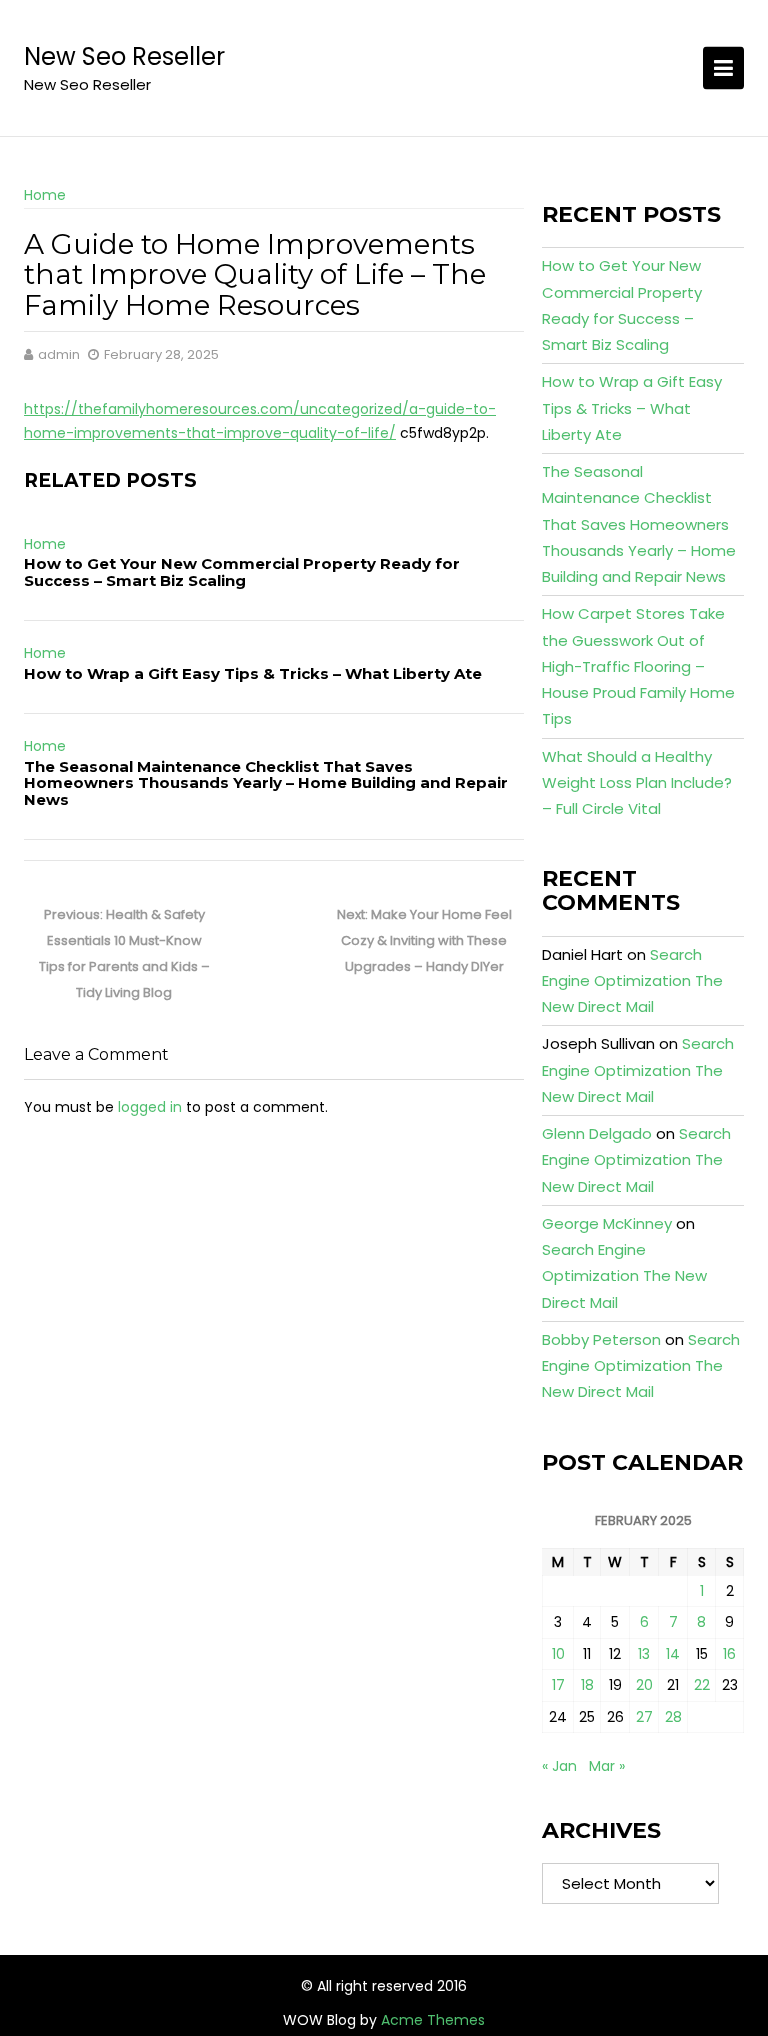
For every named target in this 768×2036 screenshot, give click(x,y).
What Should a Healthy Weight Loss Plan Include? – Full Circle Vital (637, 783)
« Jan (559, 1766)
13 (644, 1654)
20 (644, 1685)
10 (558, 1654)
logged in (150, 1107)
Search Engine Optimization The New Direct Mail (632, 981)
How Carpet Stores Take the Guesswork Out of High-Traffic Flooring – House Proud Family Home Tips (638, 666)
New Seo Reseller (124, 56)
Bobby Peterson (601, 1339)
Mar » (607, 1766)
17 (558, 1685)
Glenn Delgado (597, 1133)
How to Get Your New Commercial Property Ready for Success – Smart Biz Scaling (242, 572)
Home (45, 195)
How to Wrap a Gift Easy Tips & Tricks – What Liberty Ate (253, 673)
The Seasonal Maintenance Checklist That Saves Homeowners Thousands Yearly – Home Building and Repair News (266, 783)
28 (673, 1717)
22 (702, 1685)
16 (729, 1654)
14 (673, 1654)
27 (644, 1717)
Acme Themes (433, 2020)
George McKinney (607, 1223)
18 (587, 1685)
